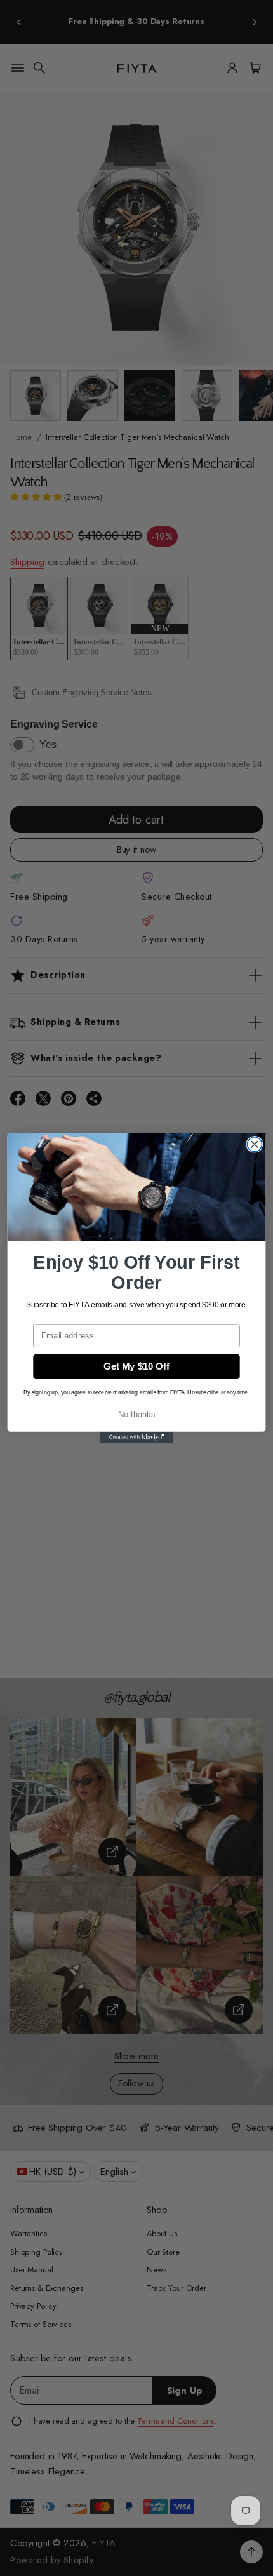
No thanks (137, 1414)
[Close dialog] (254, 1145)
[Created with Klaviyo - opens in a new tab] (136, 1437)
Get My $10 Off (136, 1366)
